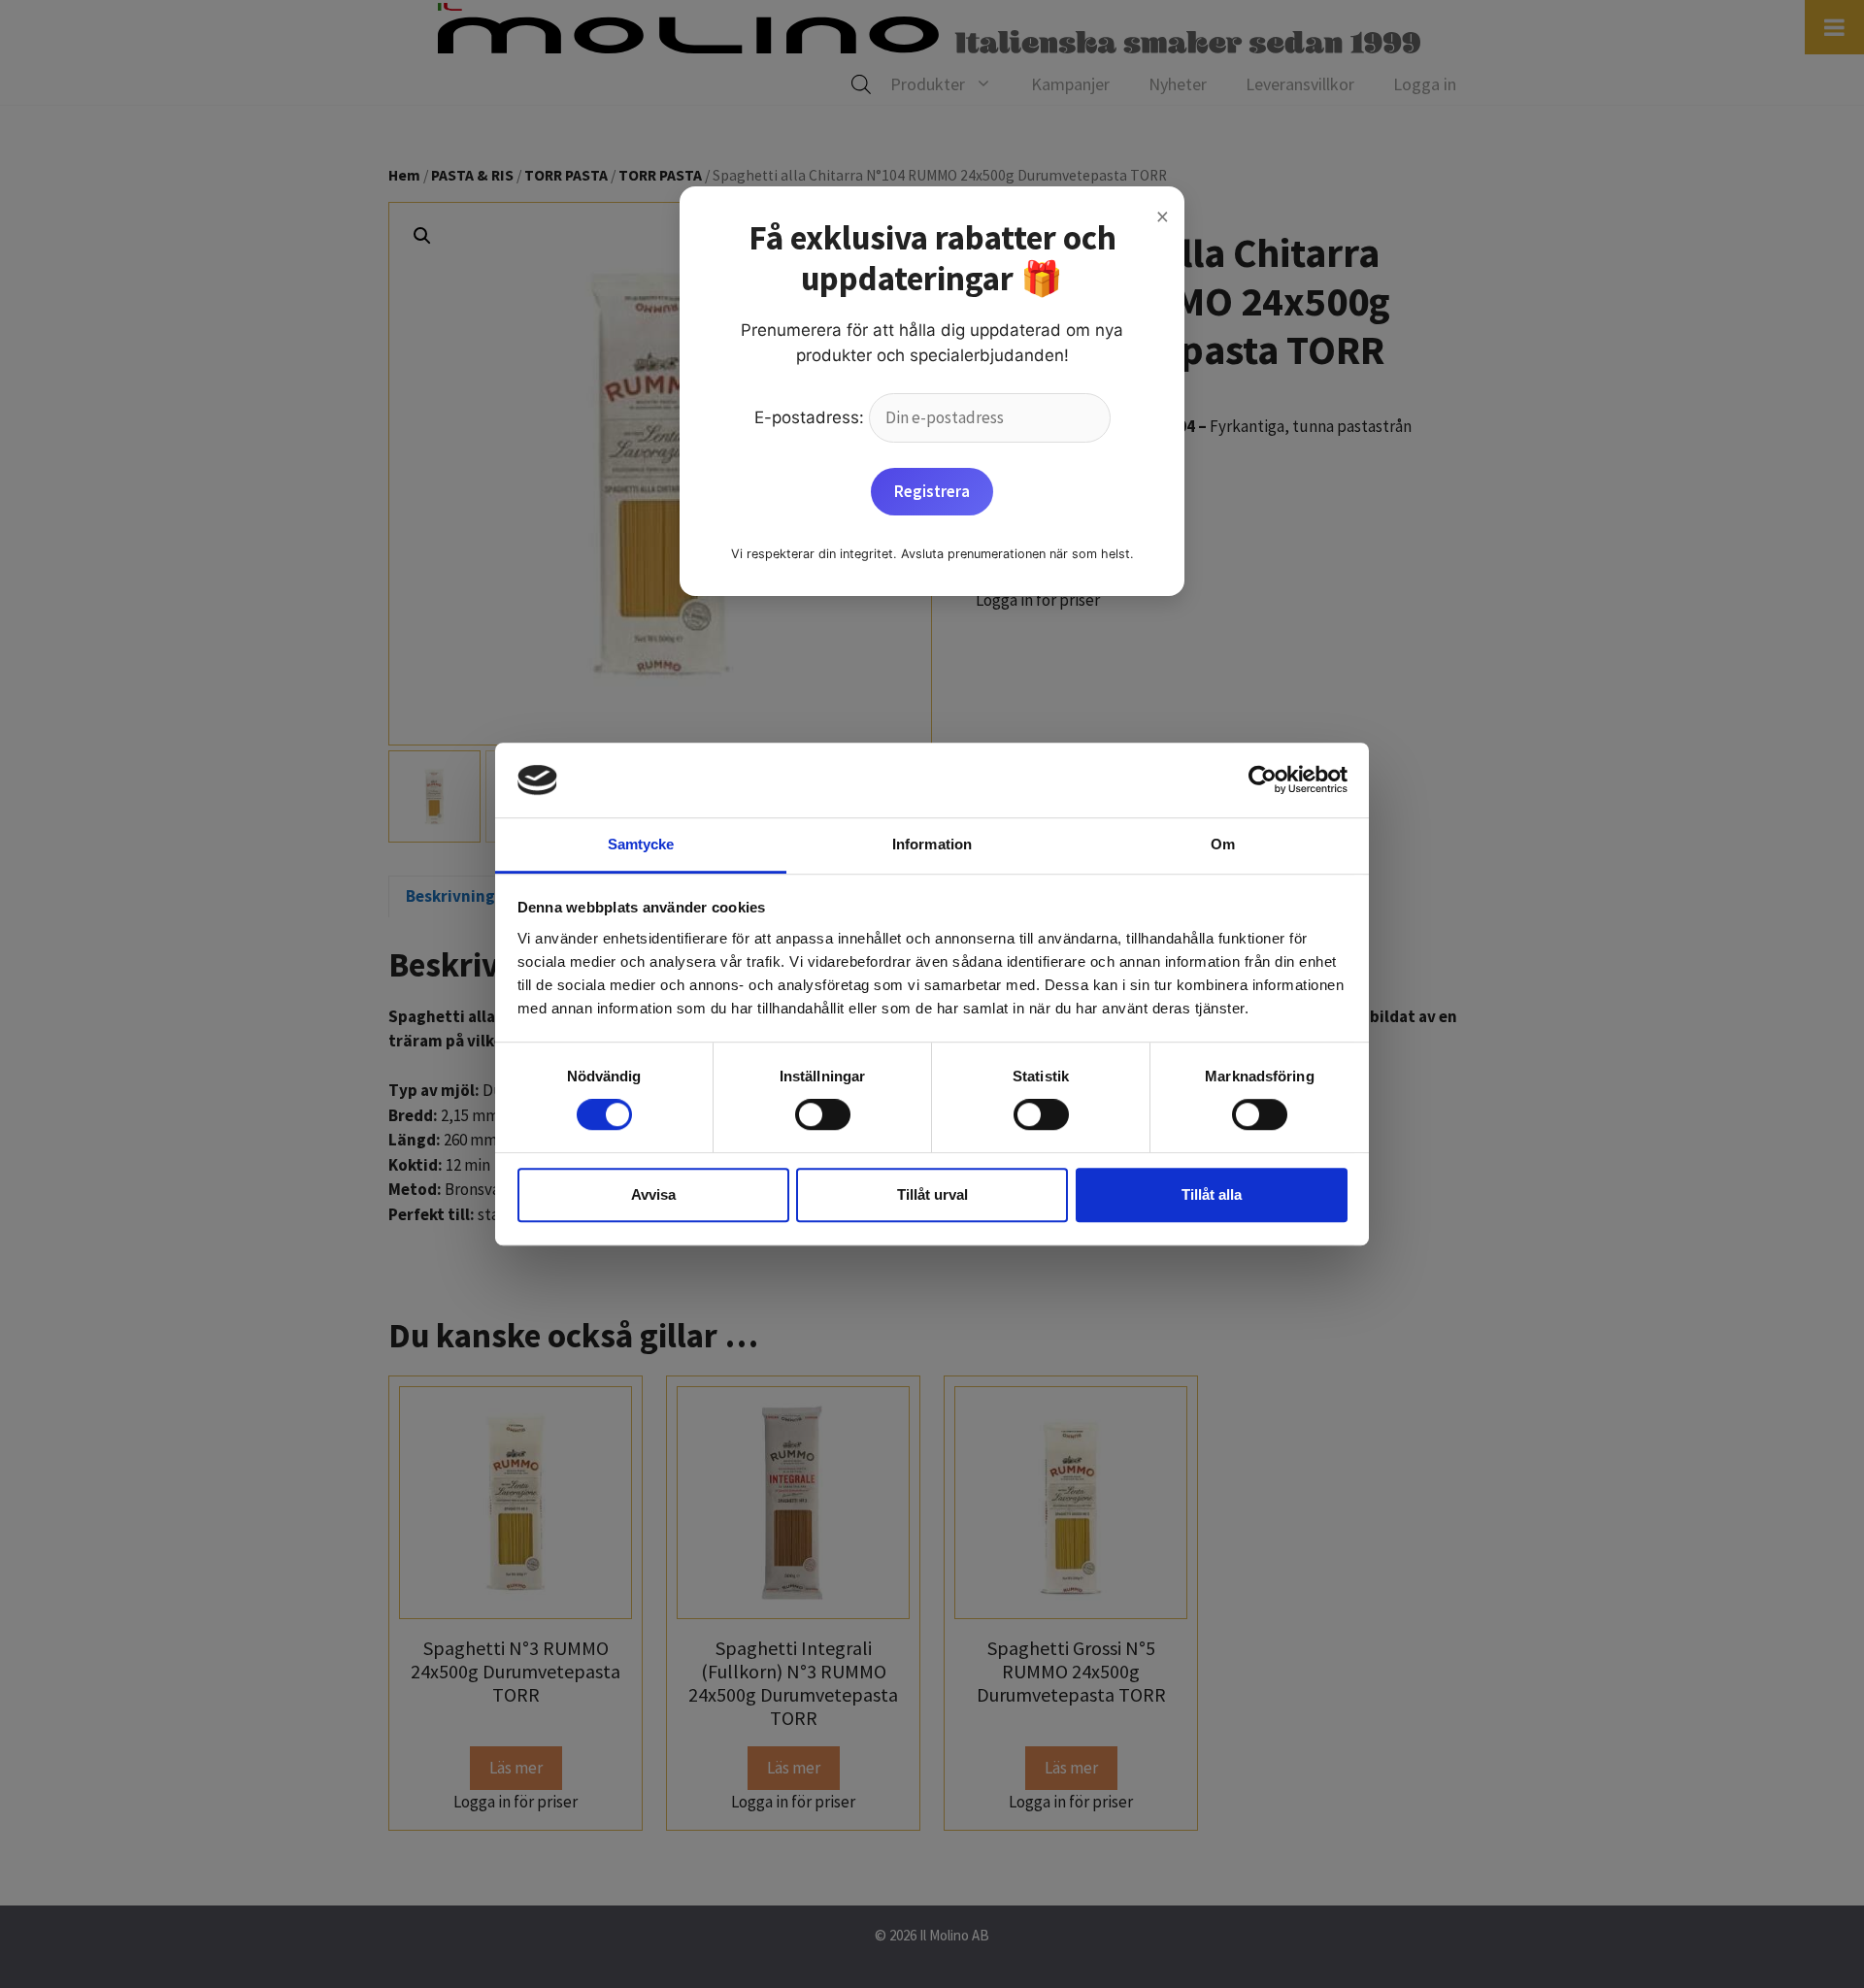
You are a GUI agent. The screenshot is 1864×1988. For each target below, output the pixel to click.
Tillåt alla (1212, 1194)
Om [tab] (1223, 844)
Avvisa (653, 1194)
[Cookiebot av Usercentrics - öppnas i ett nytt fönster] (1263, 780)
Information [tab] (932, 844)
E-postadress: (812, 417)
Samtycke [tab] (641, 844)
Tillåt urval (932, 1194)
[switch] (823, 1114)
